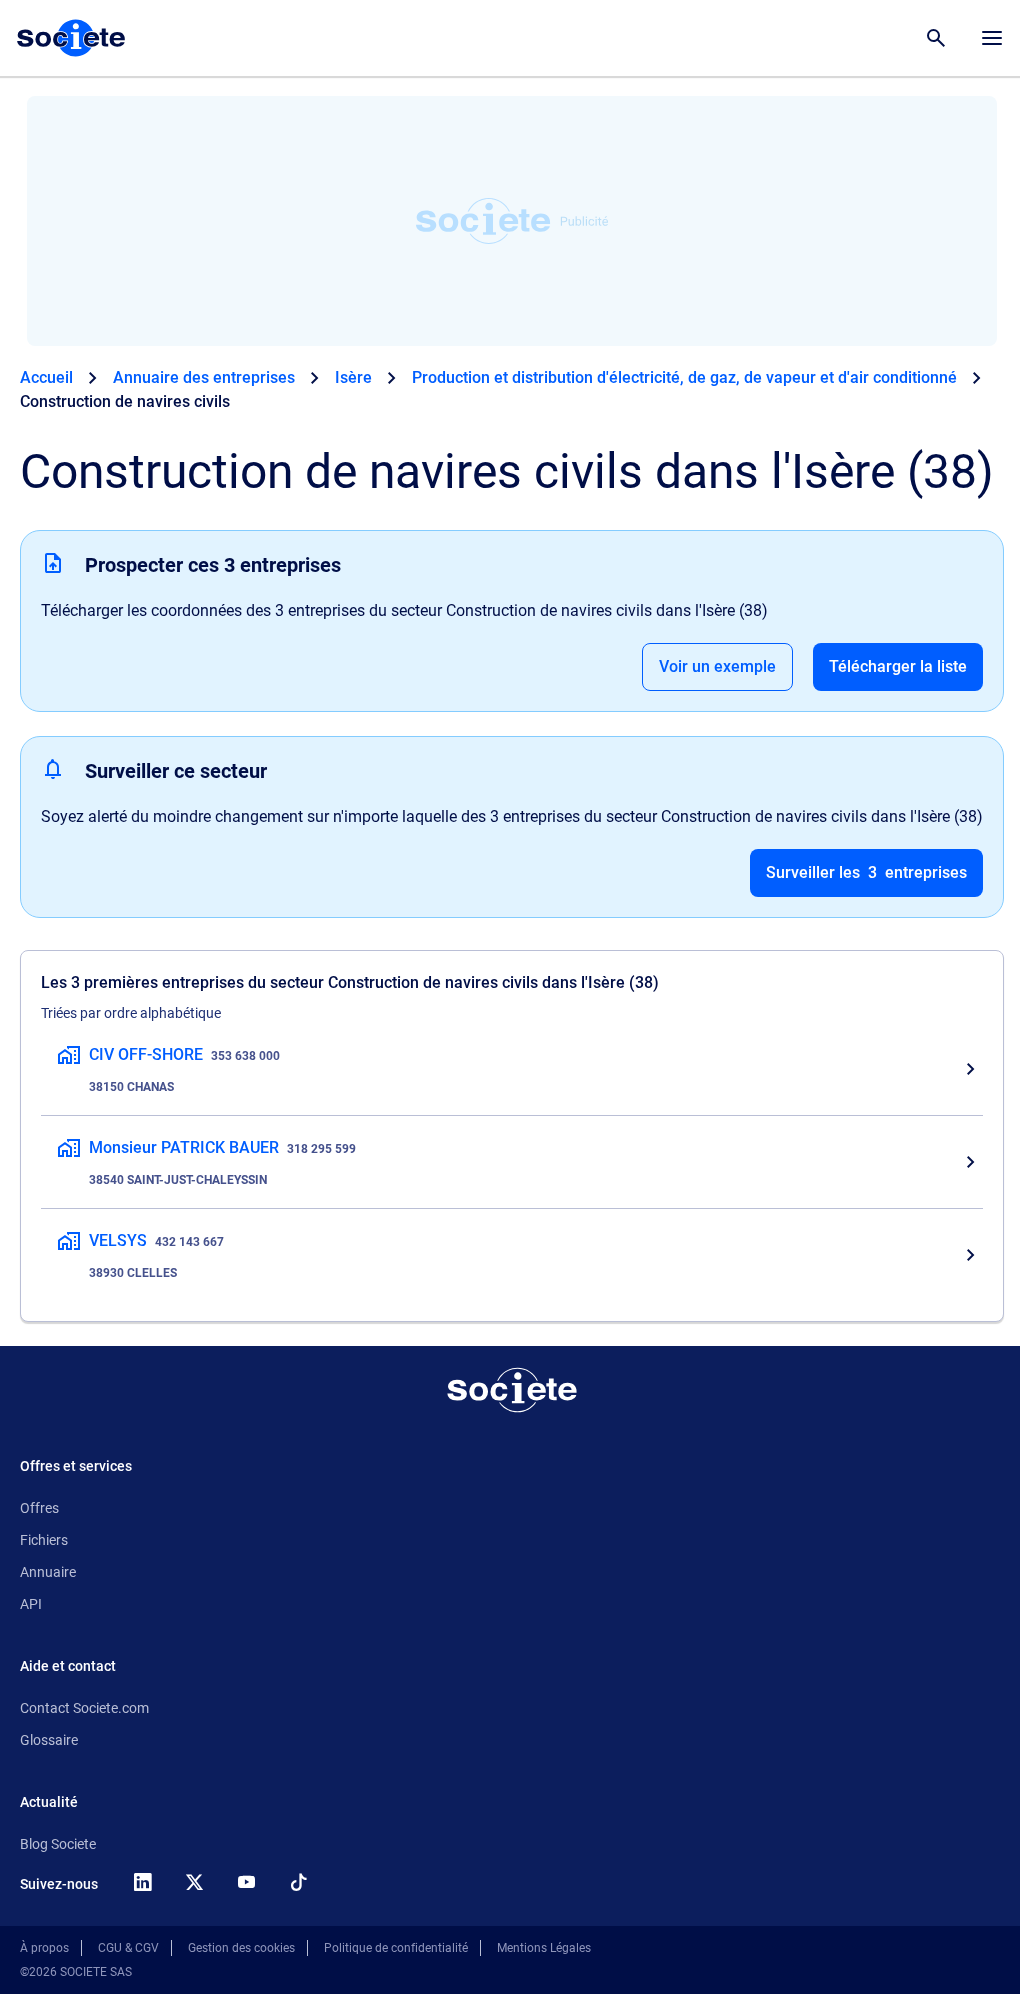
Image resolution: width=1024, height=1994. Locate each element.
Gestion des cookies (241, 1948)
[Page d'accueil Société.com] (71, 38)
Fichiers (44, 1540)
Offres (39, 1508)
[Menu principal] (992, 38)
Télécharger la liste (898, 666)
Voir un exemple (717, 666)
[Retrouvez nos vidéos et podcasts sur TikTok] (298, 1882)
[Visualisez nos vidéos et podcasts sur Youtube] (246, 1882)
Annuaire (48, 1572)
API (31, 1604)
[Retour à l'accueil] (512, 1390)
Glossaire (49, 1740)
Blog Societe (58, 1844)
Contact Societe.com (84, 1708)
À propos (44, 1948)
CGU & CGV (128, 1948)
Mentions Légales (544, 1948)
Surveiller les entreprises (866, 872)
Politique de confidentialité (396, 1948)
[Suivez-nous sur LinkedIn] (142, 1882)
